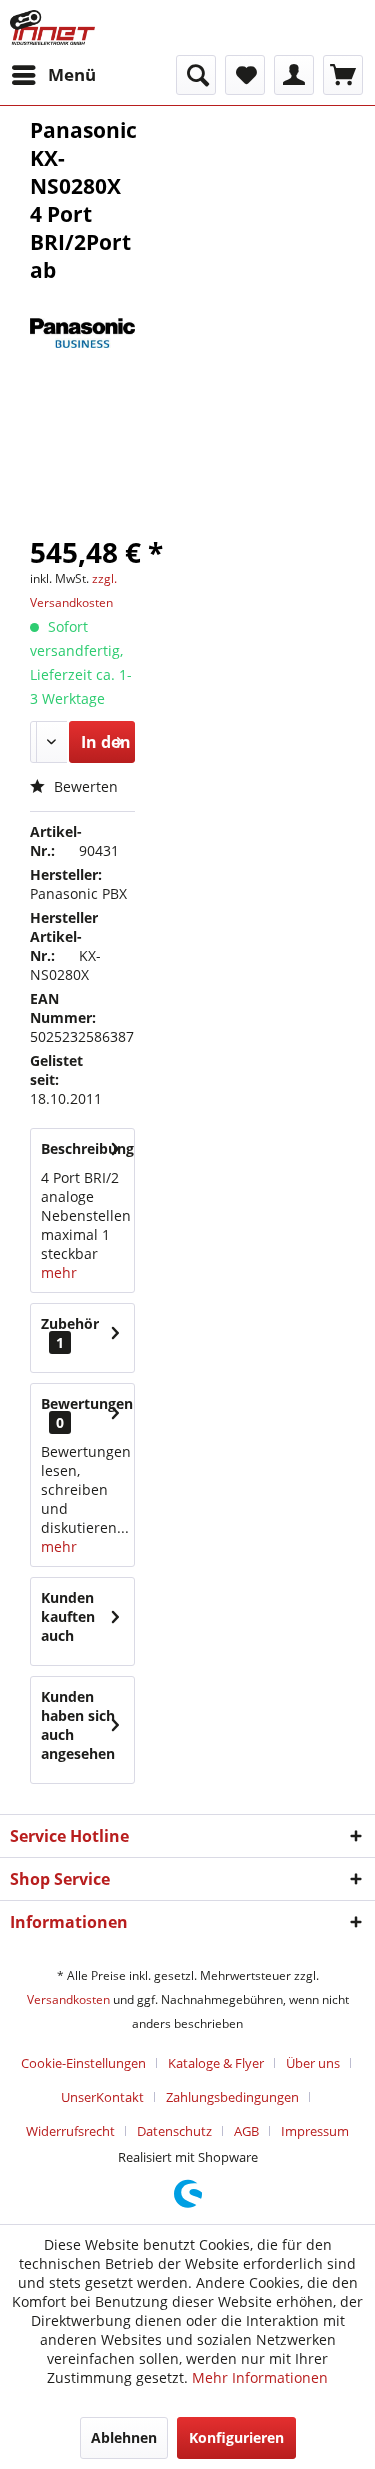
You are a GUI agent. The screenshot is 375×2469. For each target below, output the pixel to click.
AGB (246, 2131)
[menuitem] (53, 75)
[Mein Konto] (294, 75)
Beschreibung (87, 1148)
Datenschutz (174, 2131)
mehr (59, 1272)
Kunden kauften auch (68, 1616)
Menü (72, 74)
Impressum (315, 2131)
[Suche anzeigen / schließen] (196, 75)
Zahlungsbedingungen (232, 2097)
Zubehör (70, 1333)
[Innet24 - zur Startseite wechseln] (52, 27)
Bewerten (84, 786)
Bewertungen (87, 1403)
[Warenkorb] (343, 75)
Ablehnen (124, 2437)
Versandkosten (68, 1999)
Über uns (313, 2063)
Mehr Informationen (260, 2377)
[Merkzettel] (245, 75)
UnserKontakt (102, 2097)
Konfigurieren (236, 2437)
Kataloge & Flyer (216, 2063)
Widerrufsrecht (70, 2131)
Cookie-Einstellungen (83, 2063)
